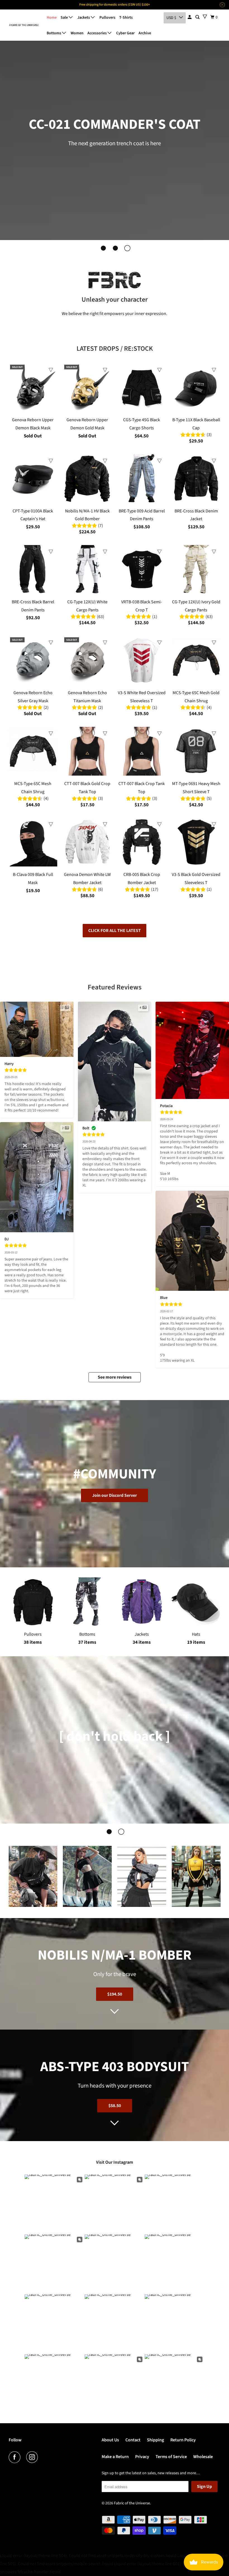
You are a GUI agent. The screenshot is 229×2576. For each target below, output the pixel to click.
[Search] (198, 17)
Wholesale (203, 2457)
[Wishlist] (205, 17)
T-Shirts (126, 18)
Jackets (84, 18)
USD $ (171, 18)
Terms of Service (171, 2457)
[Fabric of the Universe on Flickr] (45, 2457)
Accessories (97, 33)
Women (77, 33)
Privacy (142, 2457)
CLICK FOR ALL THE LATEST (115, 931)
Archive (145, 33)
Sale (65, 18)
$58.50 (115, 2106)
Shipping (155, 2440)
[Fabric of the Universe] (24, 25)
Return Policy (183, 2440)
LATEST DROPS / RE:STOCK (115, 349)
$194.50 (115, 1994)
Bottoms (54, 33)
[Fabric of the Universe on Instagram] (33, 2457)
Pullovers (107, 18)
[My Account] (190, 17)
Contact (133, 2440)
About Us (110, 2440)
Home (52, 18)
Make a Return (115, 2457)
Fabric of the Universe (132, 2503)
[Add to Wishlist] (51, 370)
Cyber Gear (125, 33)
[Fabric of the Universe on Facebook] (16, 2457)
